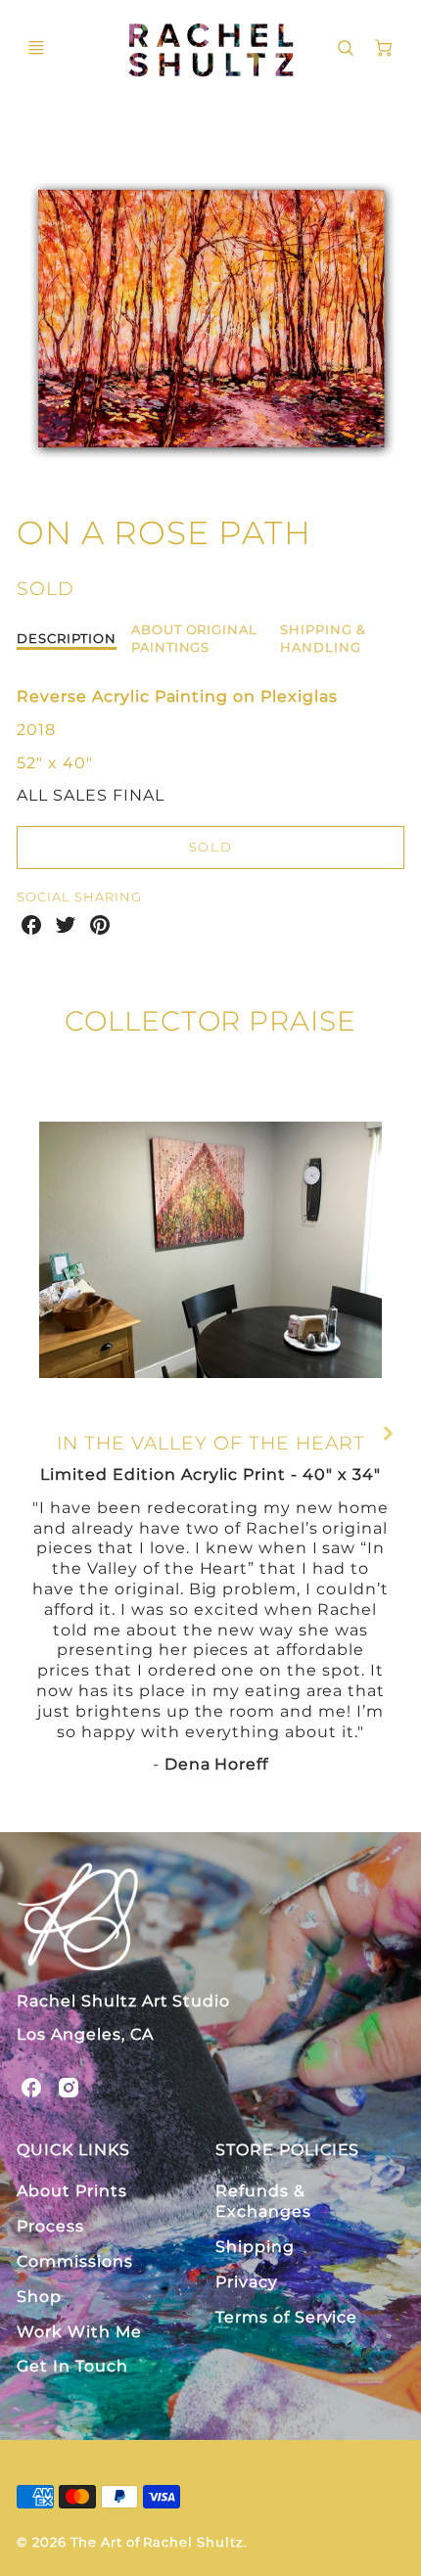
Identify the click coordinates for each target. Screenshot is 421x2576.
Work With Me (79, 2332)
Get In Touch (72, 2366)
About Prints (72, 2191)
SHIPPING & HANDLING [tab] (323, 638)
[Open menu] (36, 48)
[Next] (387, 1434)
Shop (39, 2297)
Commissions (75, 2261)
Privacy (247, 2282)
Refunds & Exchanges (263, 2201)
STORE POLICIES (287, 2150)
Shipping (255, 2247)
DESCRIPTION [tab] (67, 638)
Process (50, 2226)
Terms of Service (286, 2317)
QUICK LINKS (73, 2150)
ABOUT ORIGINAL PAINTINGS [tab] (194, 638)
